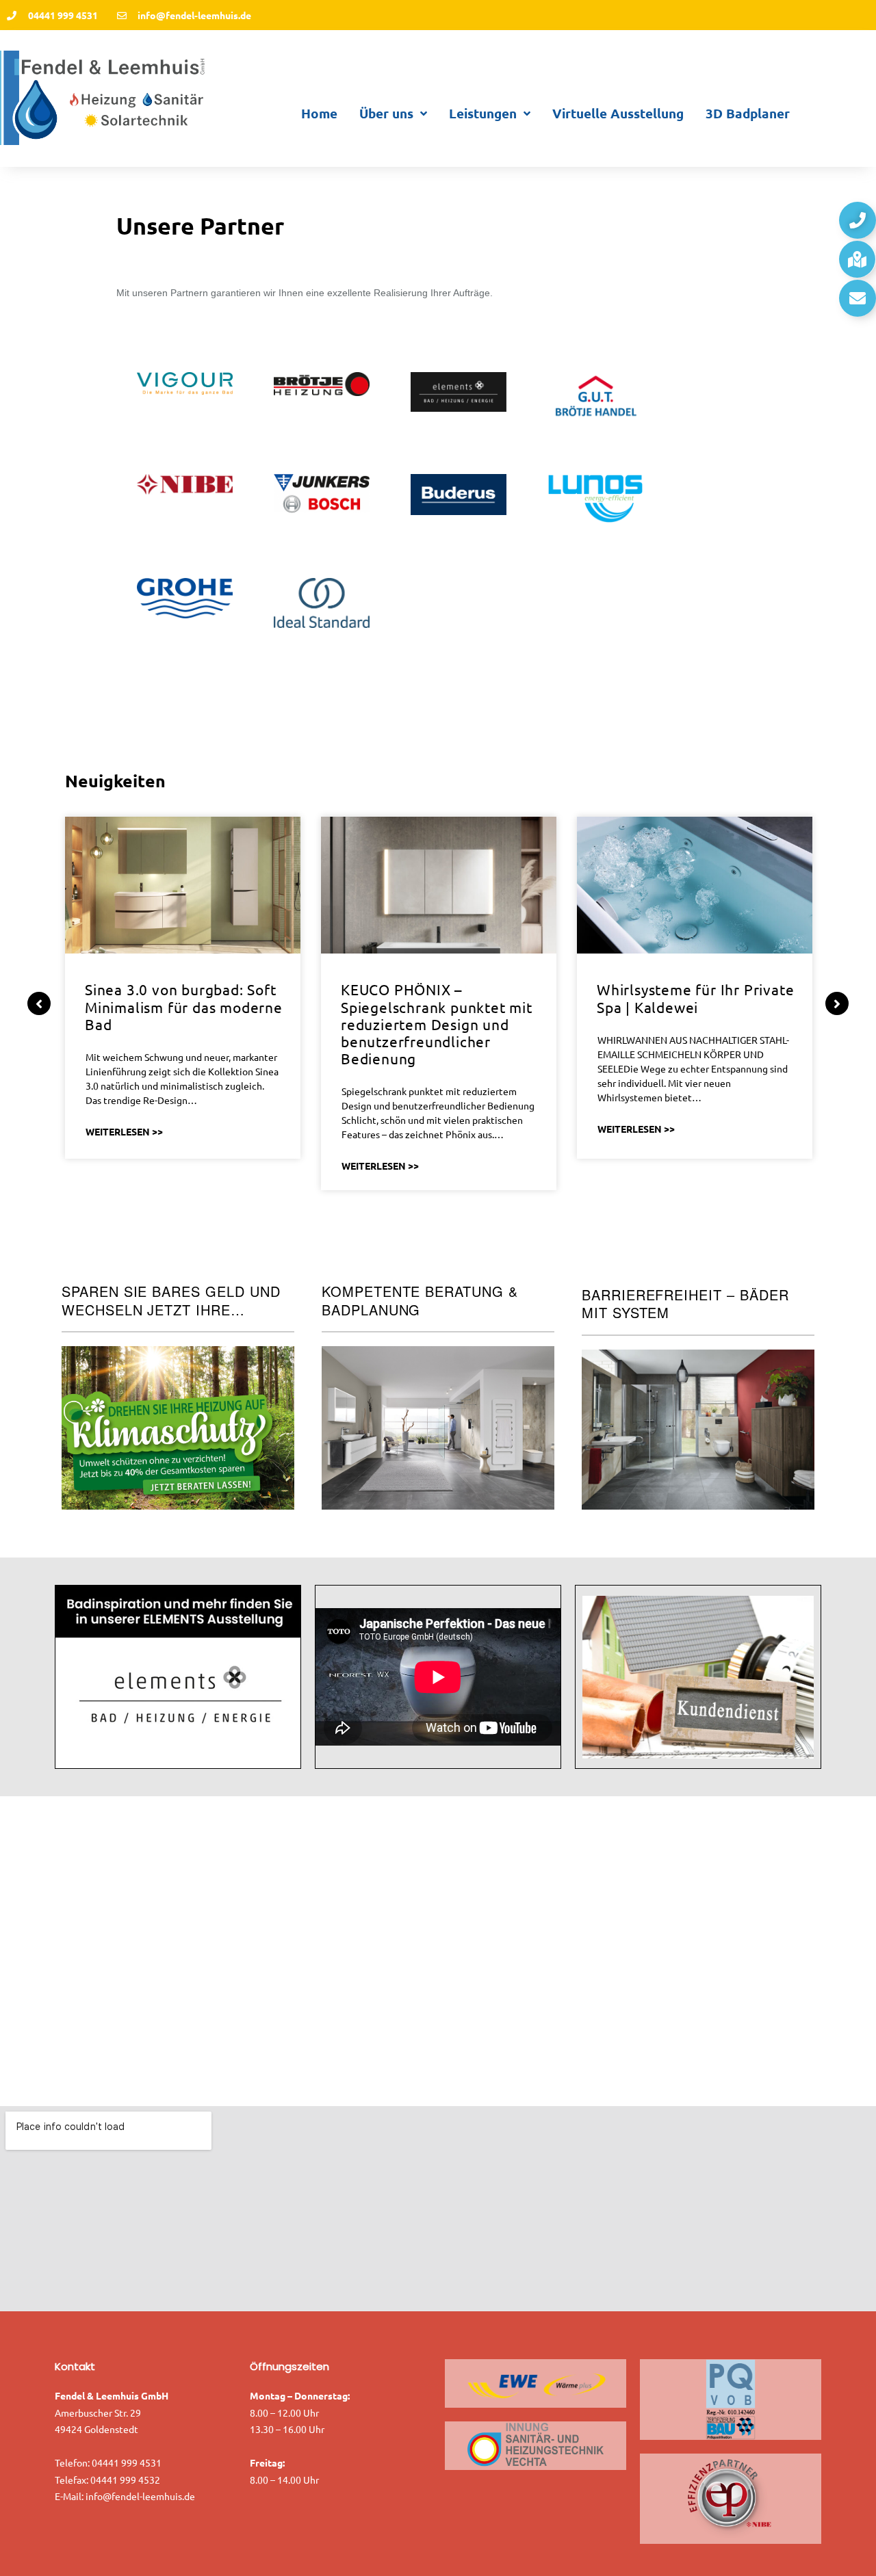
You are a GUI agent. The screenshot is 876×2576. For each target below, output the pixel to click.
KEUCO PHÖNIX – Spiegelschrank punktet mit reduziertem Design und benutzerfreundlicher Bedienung (437, 1024)
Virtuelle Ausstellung (618, 113)
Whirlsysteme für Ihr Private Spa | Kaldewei (695, 998)
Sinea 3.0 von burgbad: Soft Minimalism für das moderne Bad (184, 1006)
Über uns (386, 113)
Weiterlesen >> (124, 1131)
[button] (858, 220)
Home (319, 113)
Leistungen (483, 113)
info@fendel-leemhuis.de (140, 2496)
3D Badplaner (748, 113)
